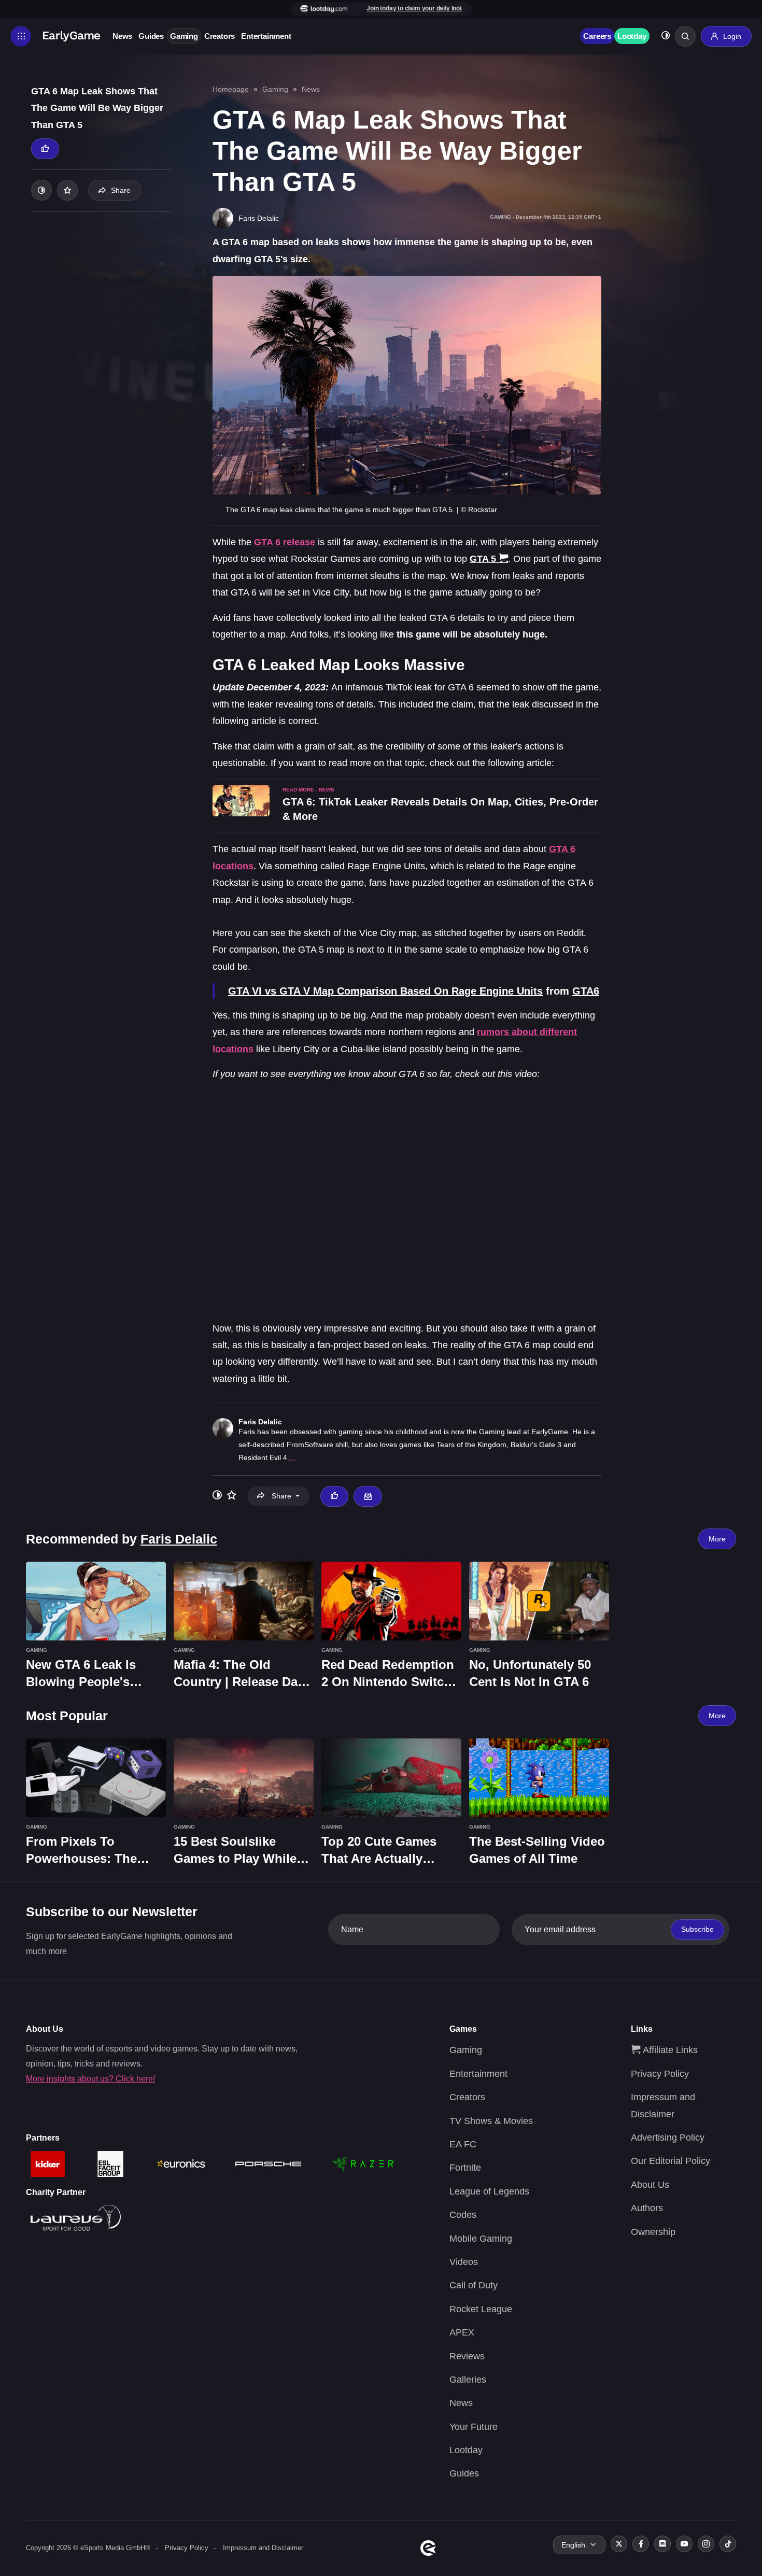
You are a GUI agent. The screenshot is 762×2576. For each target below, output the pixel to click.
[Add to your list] (67, 190)
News (122, 36)
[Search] (685, 36)
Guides (151, 36)
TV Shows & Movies (491, 2121)
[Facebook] (641, 2544)
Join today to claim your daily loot (414, 8)
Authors (647, 2208)
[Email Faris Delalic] (368, 1496)
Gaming (184, 36)
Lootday (632, 36)
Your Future (474, 2427)
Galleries (468, 2380)
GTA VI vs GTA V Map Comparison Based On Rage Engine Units (385, 991)
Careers (597, 36)
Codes (463, 2215)
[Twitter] (619, 2544)
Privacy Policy (660, 2074)
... (292, 1457)
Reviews (467, 2356)
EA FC (463, 2144)
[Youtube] (684, 2544)
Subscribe (697, 1929)
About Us (650, 2185)
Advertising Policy (668, 2138)
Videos (464, 2262)
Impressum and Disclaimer (263, 2548)
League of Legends (489, 2191)
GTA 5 (483, 559)
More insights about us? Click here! (90, 2079)
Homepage (231, 89)
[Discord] (662, 2544)
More (717, 1539)
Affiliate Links (669, 2050)
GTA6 (586, 991)
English (573, 2545)
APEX (462, 2332)
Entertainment (266, 36)
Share (121, 190)
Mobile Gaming (481, 2239)
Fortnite (465, 2168)
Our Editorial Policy (671, 2161)
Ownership (653, 2232)
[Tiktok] (728, 2544)
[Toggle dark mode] (666, 37)
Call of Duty (474, 2285)
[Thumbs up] (45, 149)
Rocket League (481, 2309)
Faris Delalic (260, 1422)
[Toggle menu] (21, 36)
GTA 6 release (285, 542)
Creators (220, 36)
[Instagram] (706, 2544)
